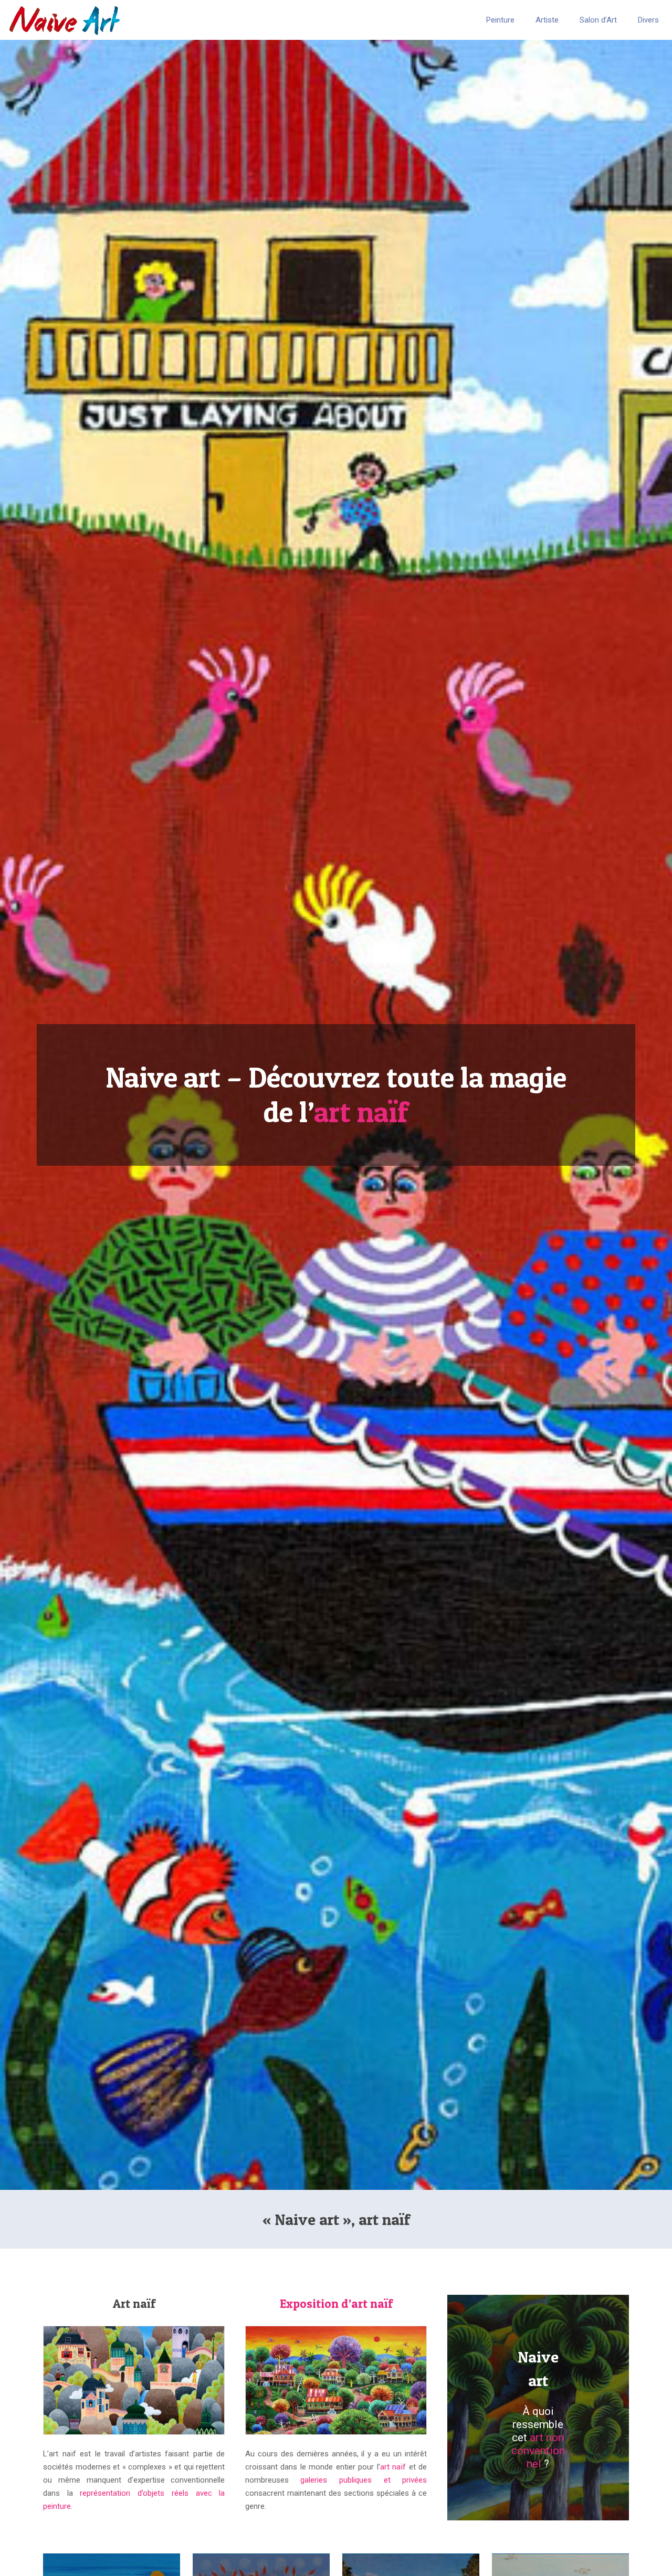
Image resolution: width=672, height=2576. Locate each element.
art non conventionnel (538, 2451)
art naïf (361, 1112)
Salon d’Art (598, 20)
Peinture (500, 20)
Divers (648, 20)
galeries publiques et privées (364, 2480)
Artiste (547, 20)
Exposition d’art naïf (336, 2304)
